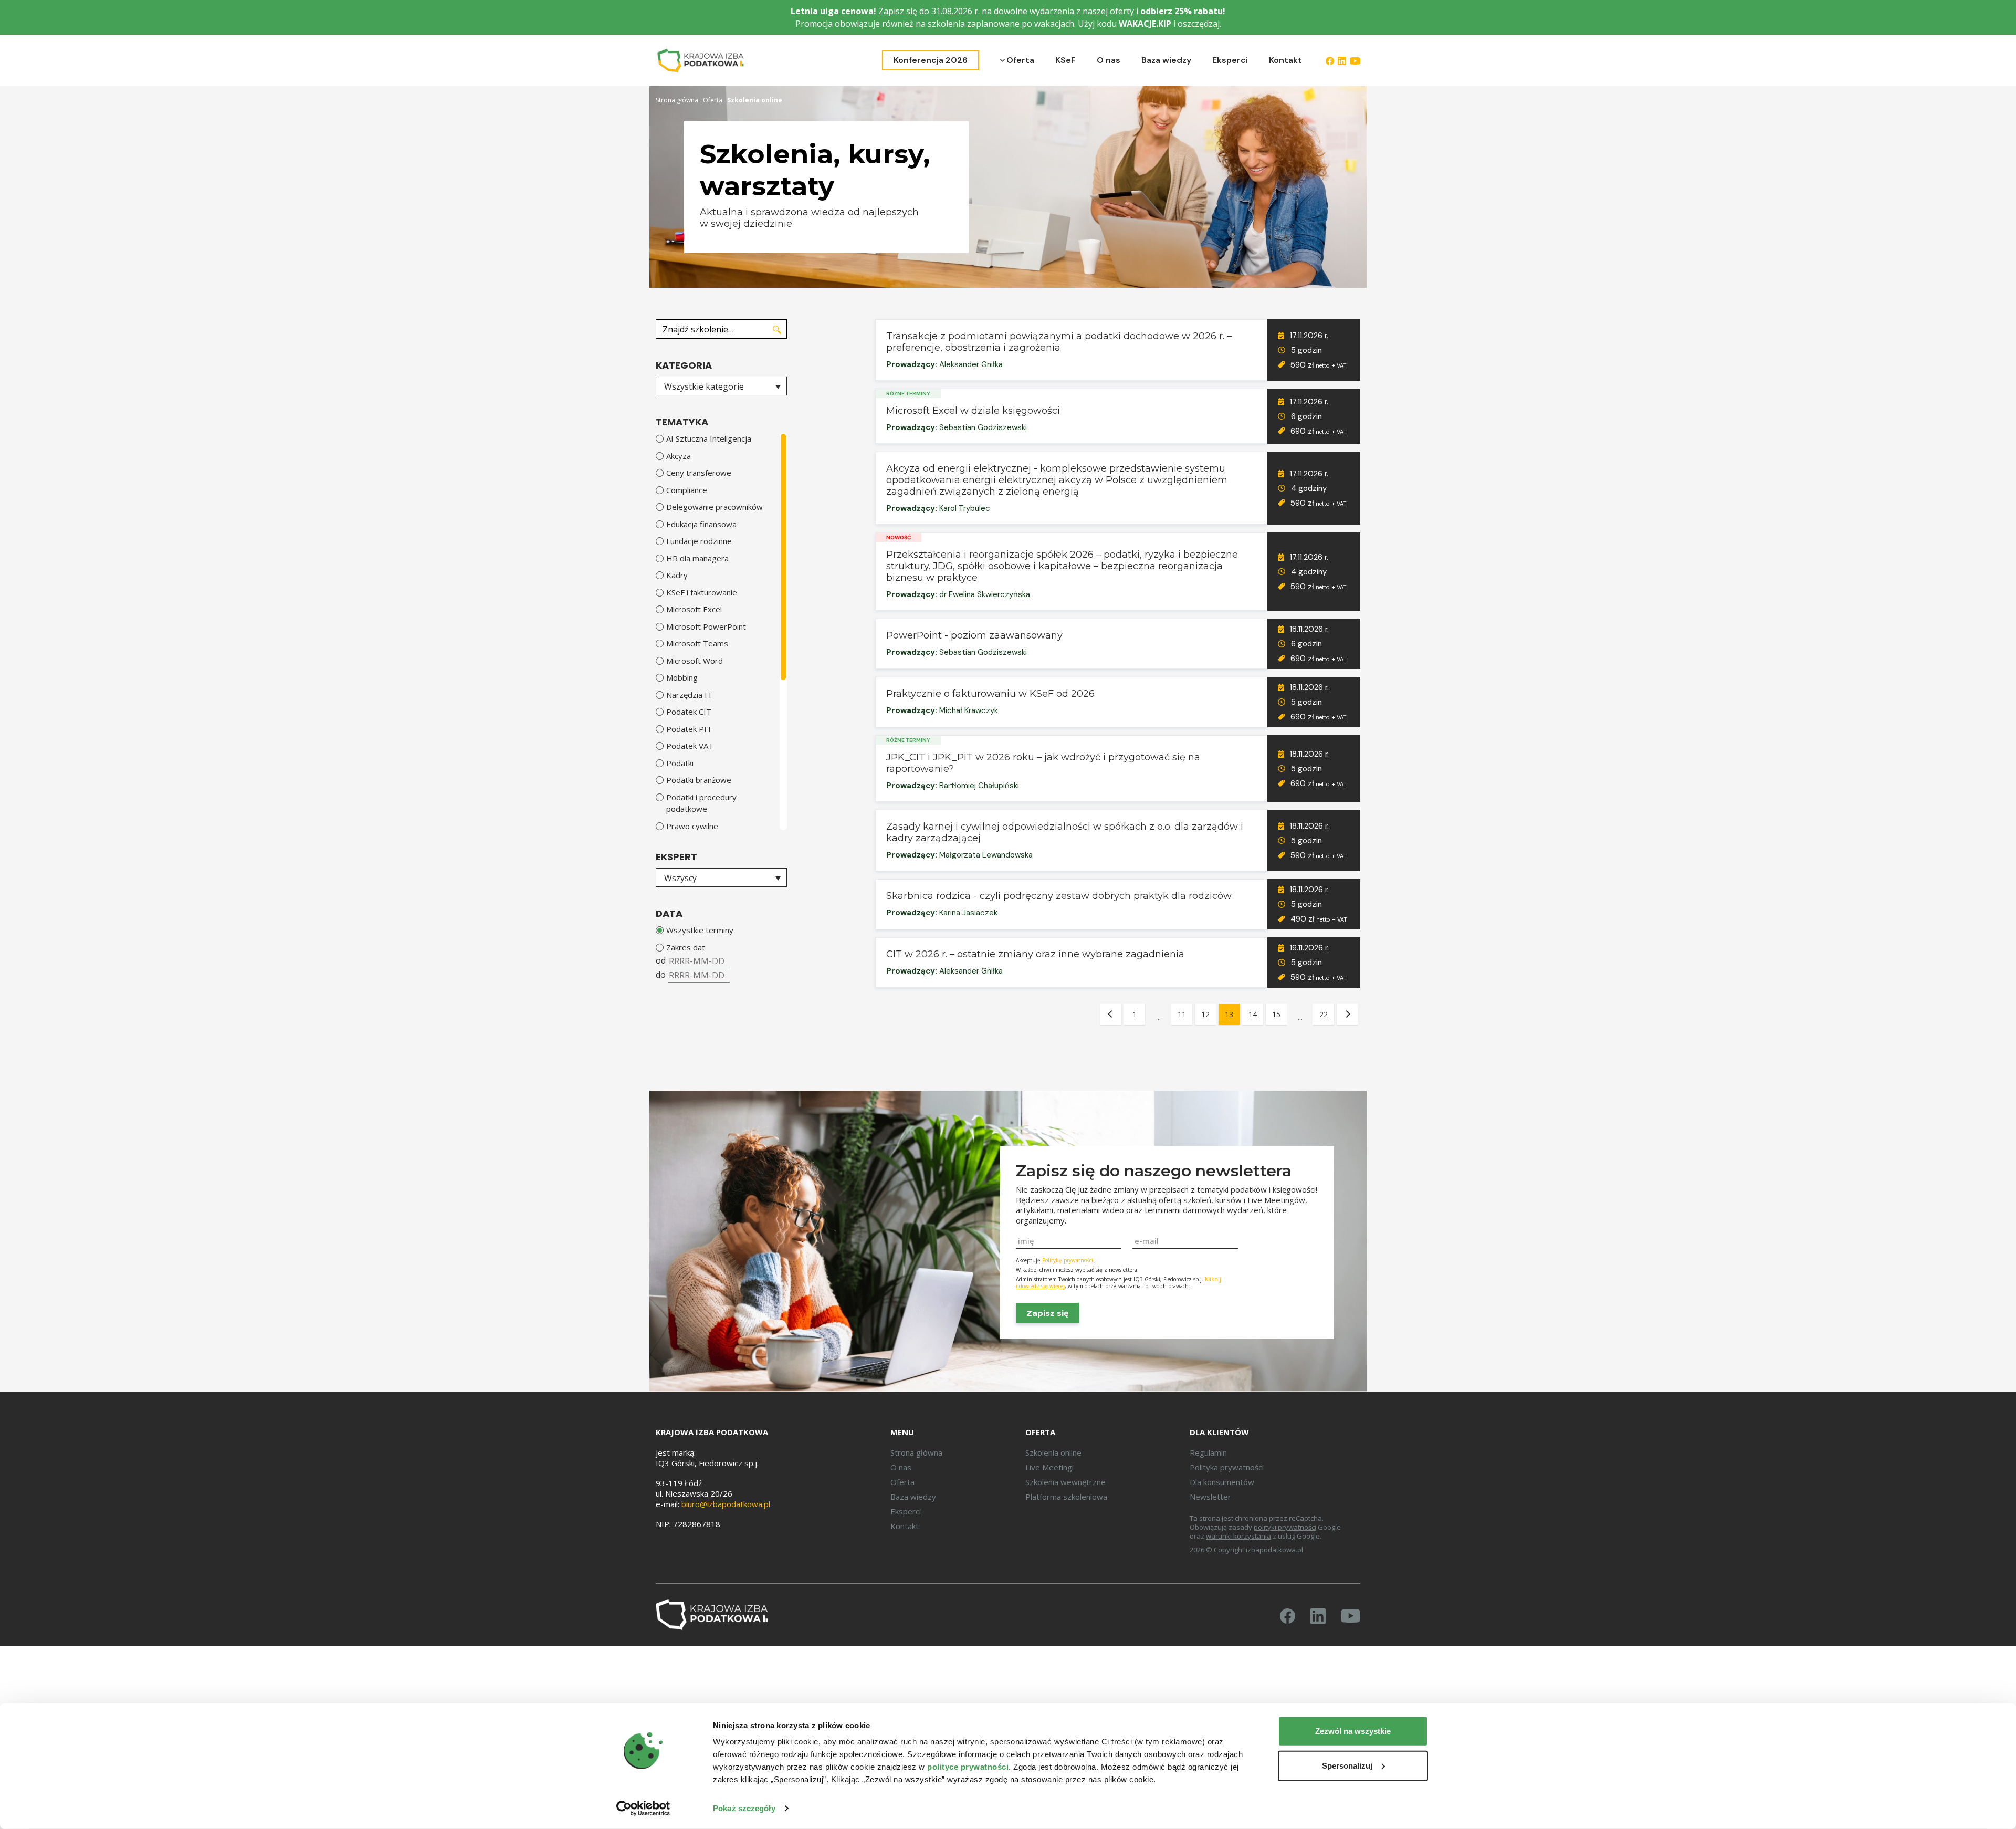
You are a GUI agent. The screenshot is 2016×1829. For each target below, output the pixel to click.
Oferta (1020, 60)
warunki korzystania (1238, 1536)
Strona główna (677, 100)
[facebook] (1330, 60)
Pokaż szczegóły (744, 1808)
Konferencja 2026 (931, 60)
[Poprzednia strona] (1111, 1014)
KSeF (1065, 60)
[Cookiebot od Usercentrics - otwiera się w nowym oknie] (643, 1809)
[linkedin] (1342, 60)
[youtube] (1355, 60)
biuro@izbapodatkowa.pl (726, 1504)
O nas (1109, 60)
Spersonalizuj (1347, 1765)
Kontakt (1285, 60)
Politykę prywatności (1068, 1260)
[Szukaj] (777, 329)
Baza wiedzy (1166, 60)
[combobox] (721, 386)
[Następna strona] (1347, 1014)
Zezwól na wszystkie (1353, 1731)
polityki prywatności (1285, 1527)
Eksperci (1230, 60)
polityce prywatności (968, 1767)
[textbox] (721, 386)
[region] (721, 631)
